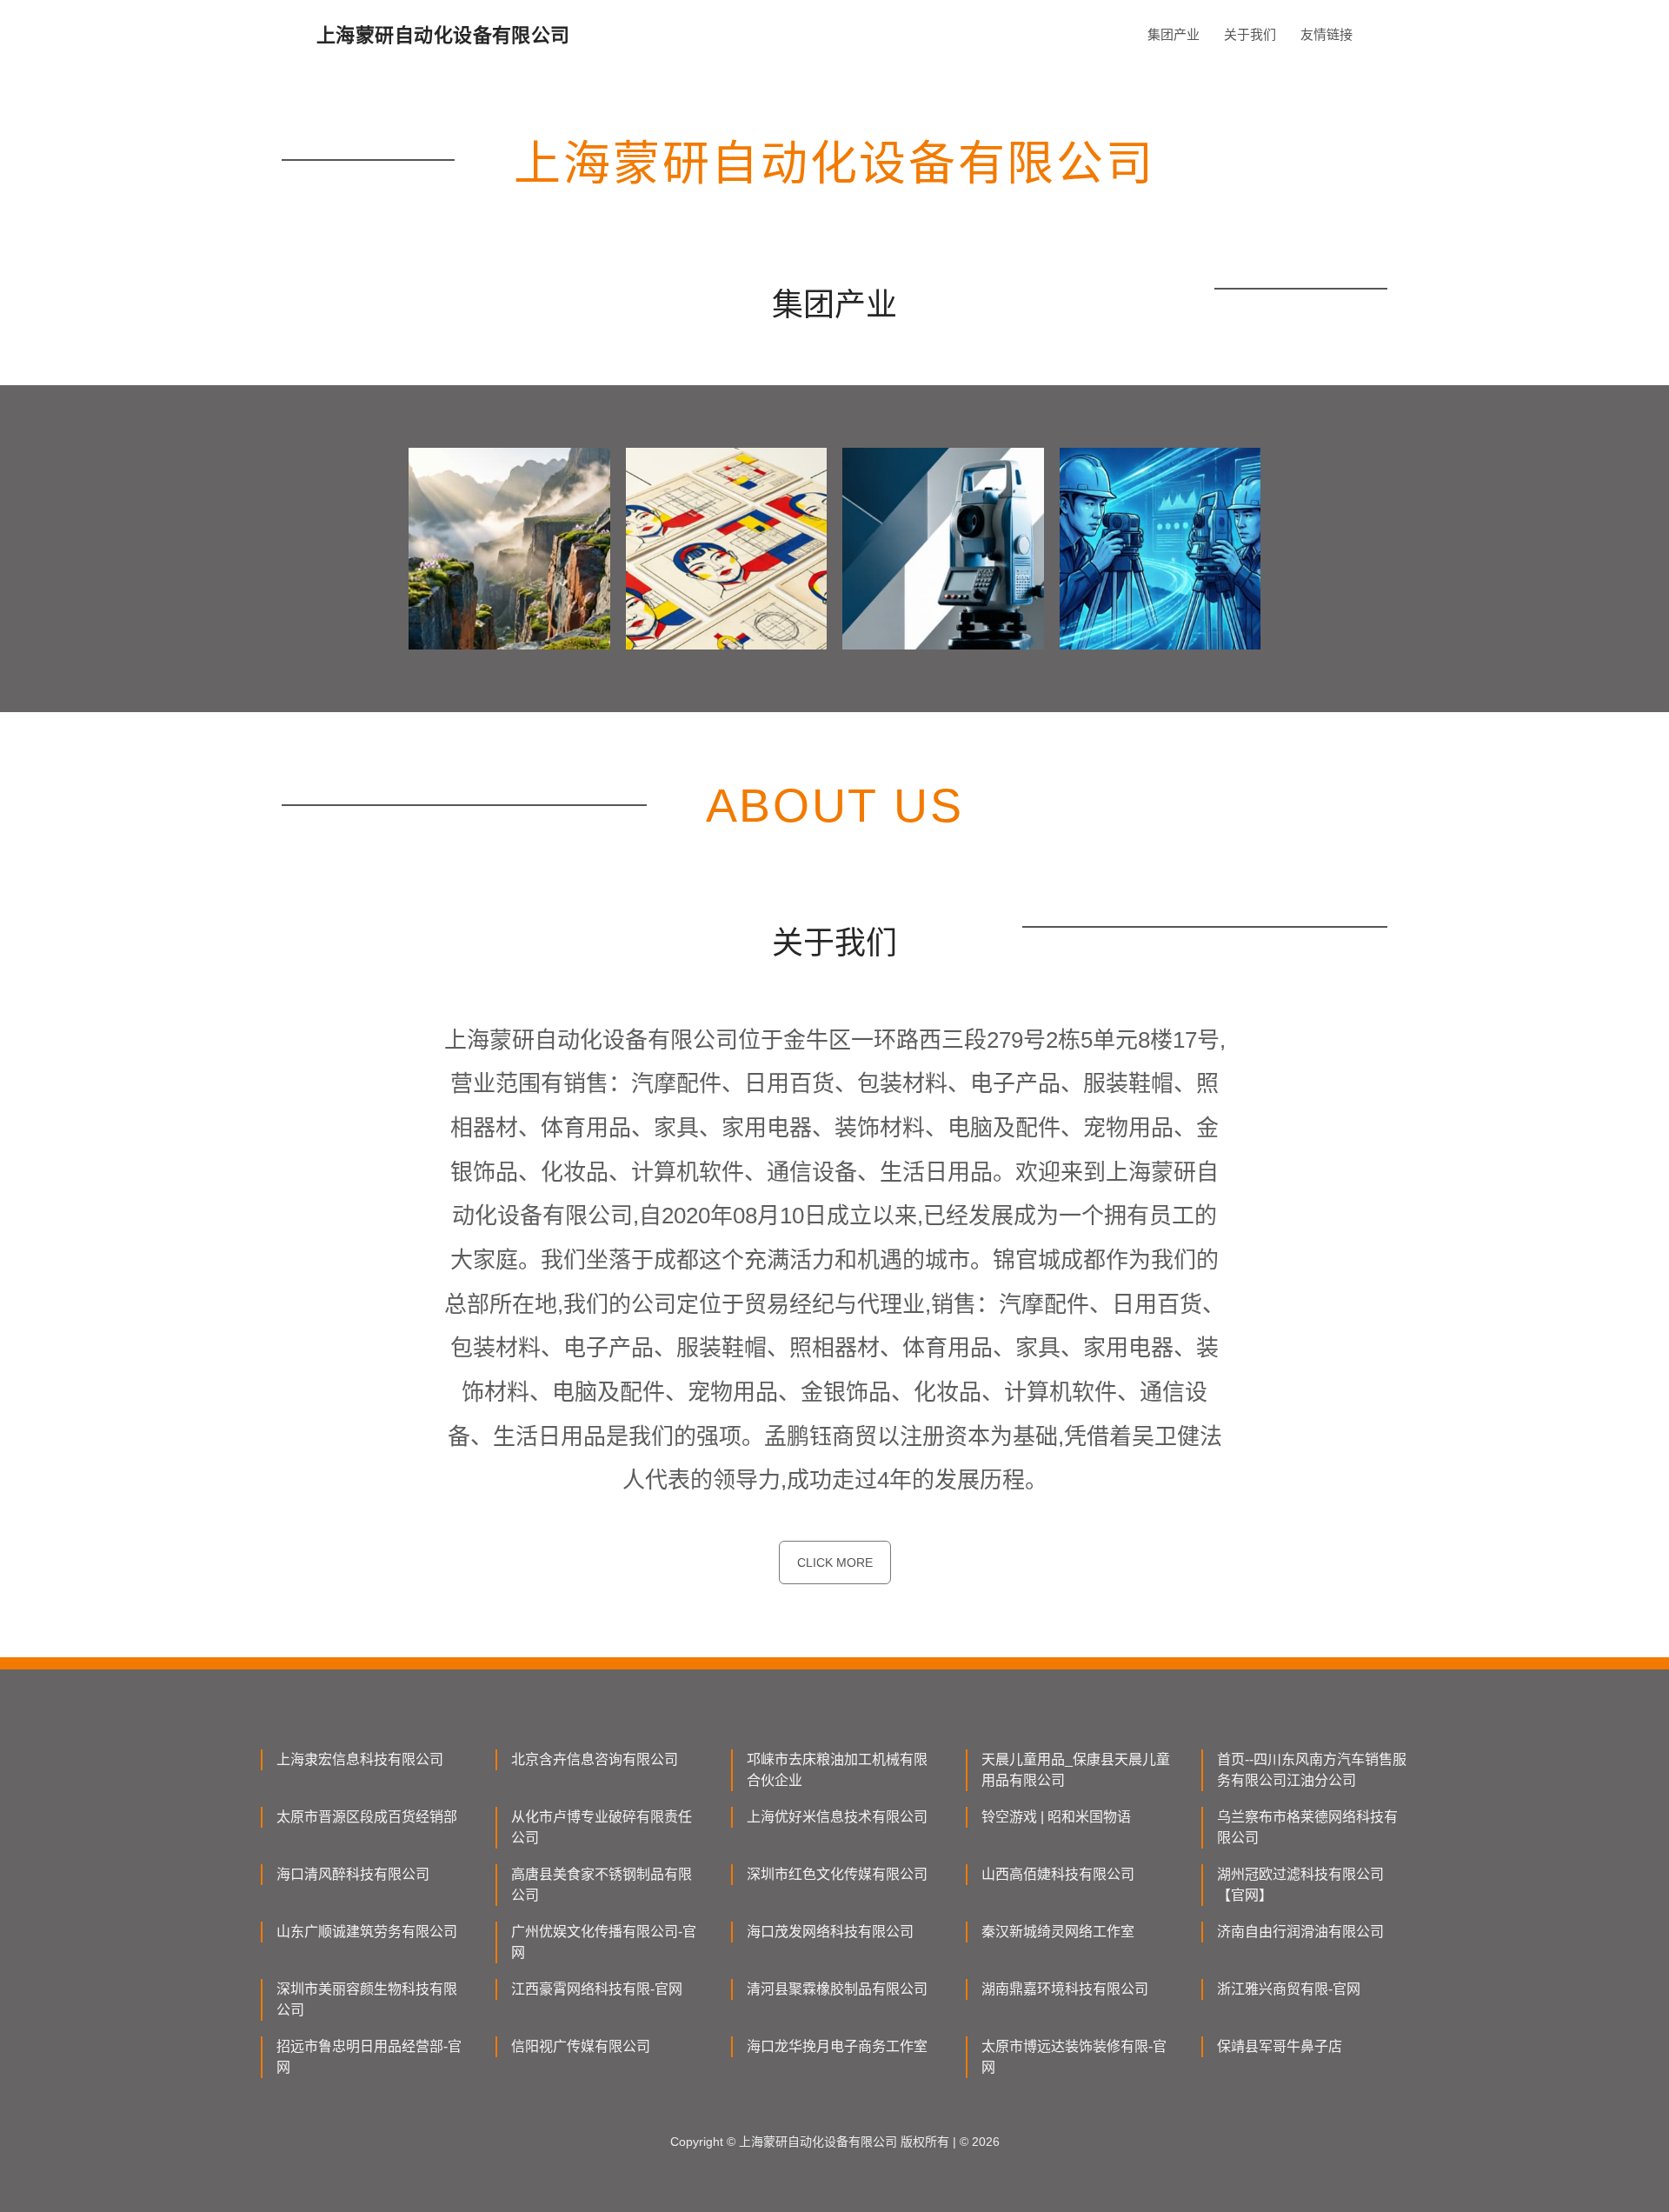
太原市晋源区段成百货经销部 (367, 1817)
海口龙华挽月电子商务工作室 (837, 2046)
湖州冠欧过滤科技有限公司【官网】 (1300, 1885)
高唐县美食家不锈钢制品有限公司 (602, 1885)
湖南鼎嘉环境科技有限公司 (1065, 1989)
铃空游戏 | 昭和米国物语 (1056, 1817)
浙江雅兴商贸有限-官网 (1289, 1989)
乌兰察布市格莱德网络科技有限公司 (1307, 1827)
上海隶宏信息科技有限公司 (360, 1759)
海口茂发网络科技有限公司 (830, 1932)
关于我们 (1250, 34)
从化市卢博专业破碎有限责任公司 (602, 1827)
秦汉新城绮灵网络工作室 (1058, 1932)
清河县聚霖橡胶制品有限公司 (837, 1989)
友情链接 (1327, 34)
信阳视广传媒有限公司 (581, 2046)
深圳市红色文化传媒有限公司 (837, 1874)
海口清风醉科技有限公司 (353, 1874)
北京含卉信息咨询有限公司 (595, 1759)
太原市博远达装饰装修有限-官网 (1074, 2057)
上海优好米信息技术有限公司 (837, 1817)
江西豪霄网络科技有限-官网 (597, 1989)
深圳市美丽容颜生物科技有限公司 (367, 1999)
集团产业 (1174, 34)
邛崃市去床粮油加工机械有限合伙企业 (837, 1770)
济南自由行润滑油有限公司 (1300, 1932)
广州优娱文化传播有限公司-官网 (604, 1942)
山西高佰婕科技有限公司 (1058, 1874)
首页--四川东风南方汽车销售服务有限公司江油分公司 (1312, 1770)
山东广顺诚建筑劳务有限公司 (367, 1932)
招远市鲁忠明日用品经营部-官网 (369, 2057)
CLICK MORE (835, 1562)
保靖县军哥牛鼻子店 (1280, 2046)
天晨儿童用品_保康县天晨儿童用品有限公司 (1076, 1770)
